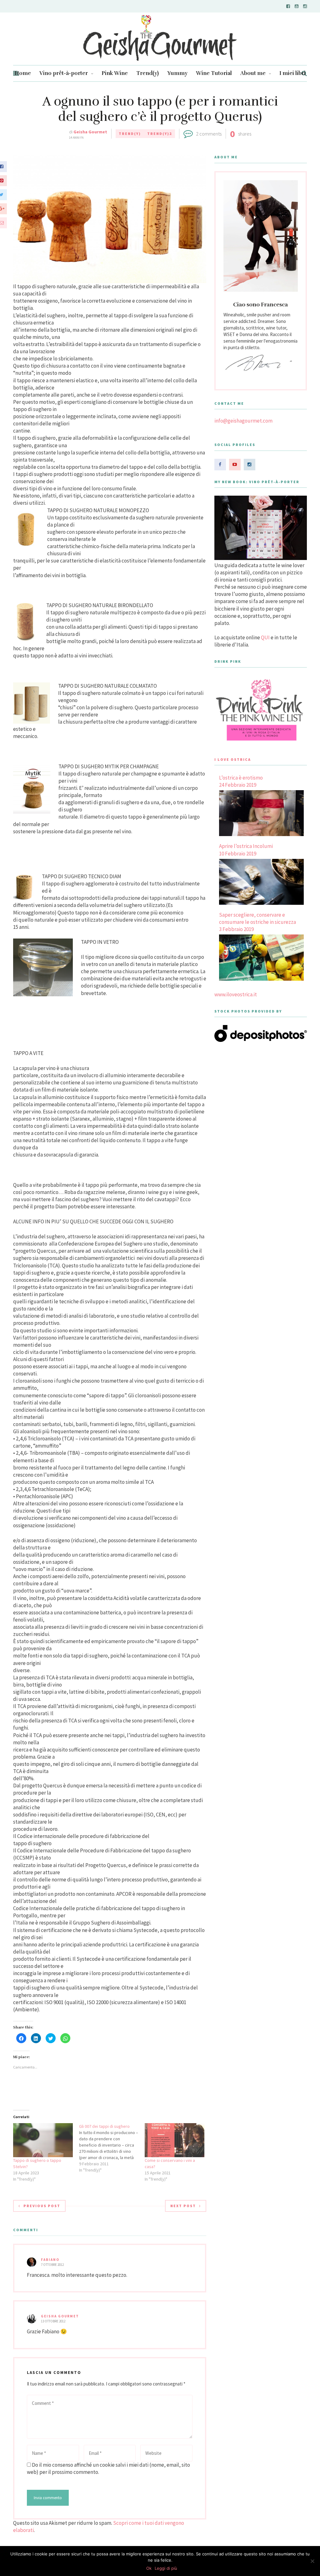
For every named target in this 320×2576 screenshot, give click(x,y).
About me (253, 73)
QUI (265, 637)
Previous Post (42, 2206)
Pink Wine (115, 73)
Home (23, 73)
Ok (149, 2568)
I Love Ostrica (233, 759)
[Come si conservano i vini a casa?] (175, 2140)
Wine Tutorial (214, 73)
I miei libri (292, 73)
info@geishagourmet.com (243, 421)
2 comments (209, 134)
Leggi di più (166, 2568)
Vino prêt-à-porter (64, 73)
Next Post (183, 2206)
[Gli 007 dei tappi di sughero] (112, 2148)
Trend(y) (147, 73)
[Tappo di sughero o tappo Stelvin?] (43, 2140)
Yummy (177, 73)
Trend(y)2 (160, 134)
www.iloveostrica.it (236, 994)
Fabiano (50, 2260)
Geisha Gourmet (90, 132)
